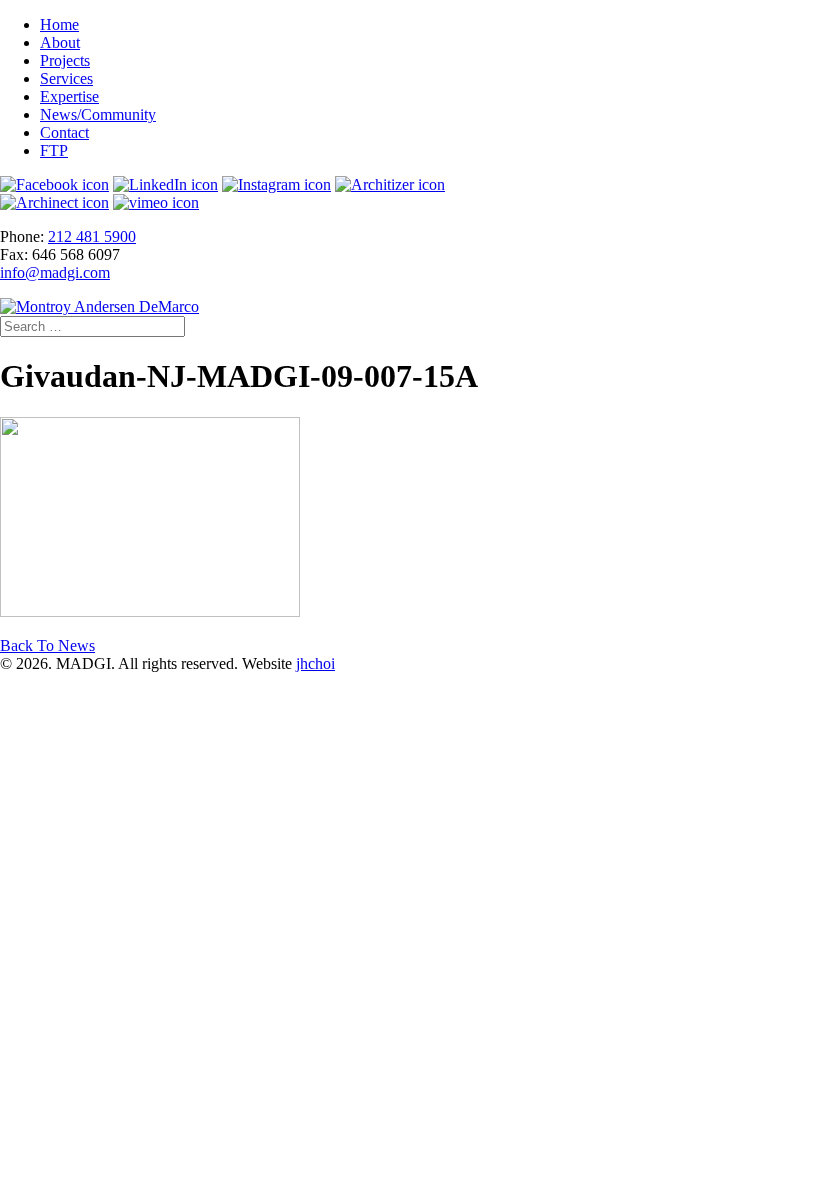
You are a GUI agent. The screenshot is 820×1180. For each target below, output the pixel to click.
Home (59, 24)
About (60, 42)
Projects (65, 60)
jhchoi (315, 663)
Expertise (69, 96)
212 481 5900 (92, 236)
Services (66, 78)
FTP (54, 150)
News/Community (98, 114)
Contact (64, 132)
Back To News (47, 645)
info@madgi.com (55, 272)
